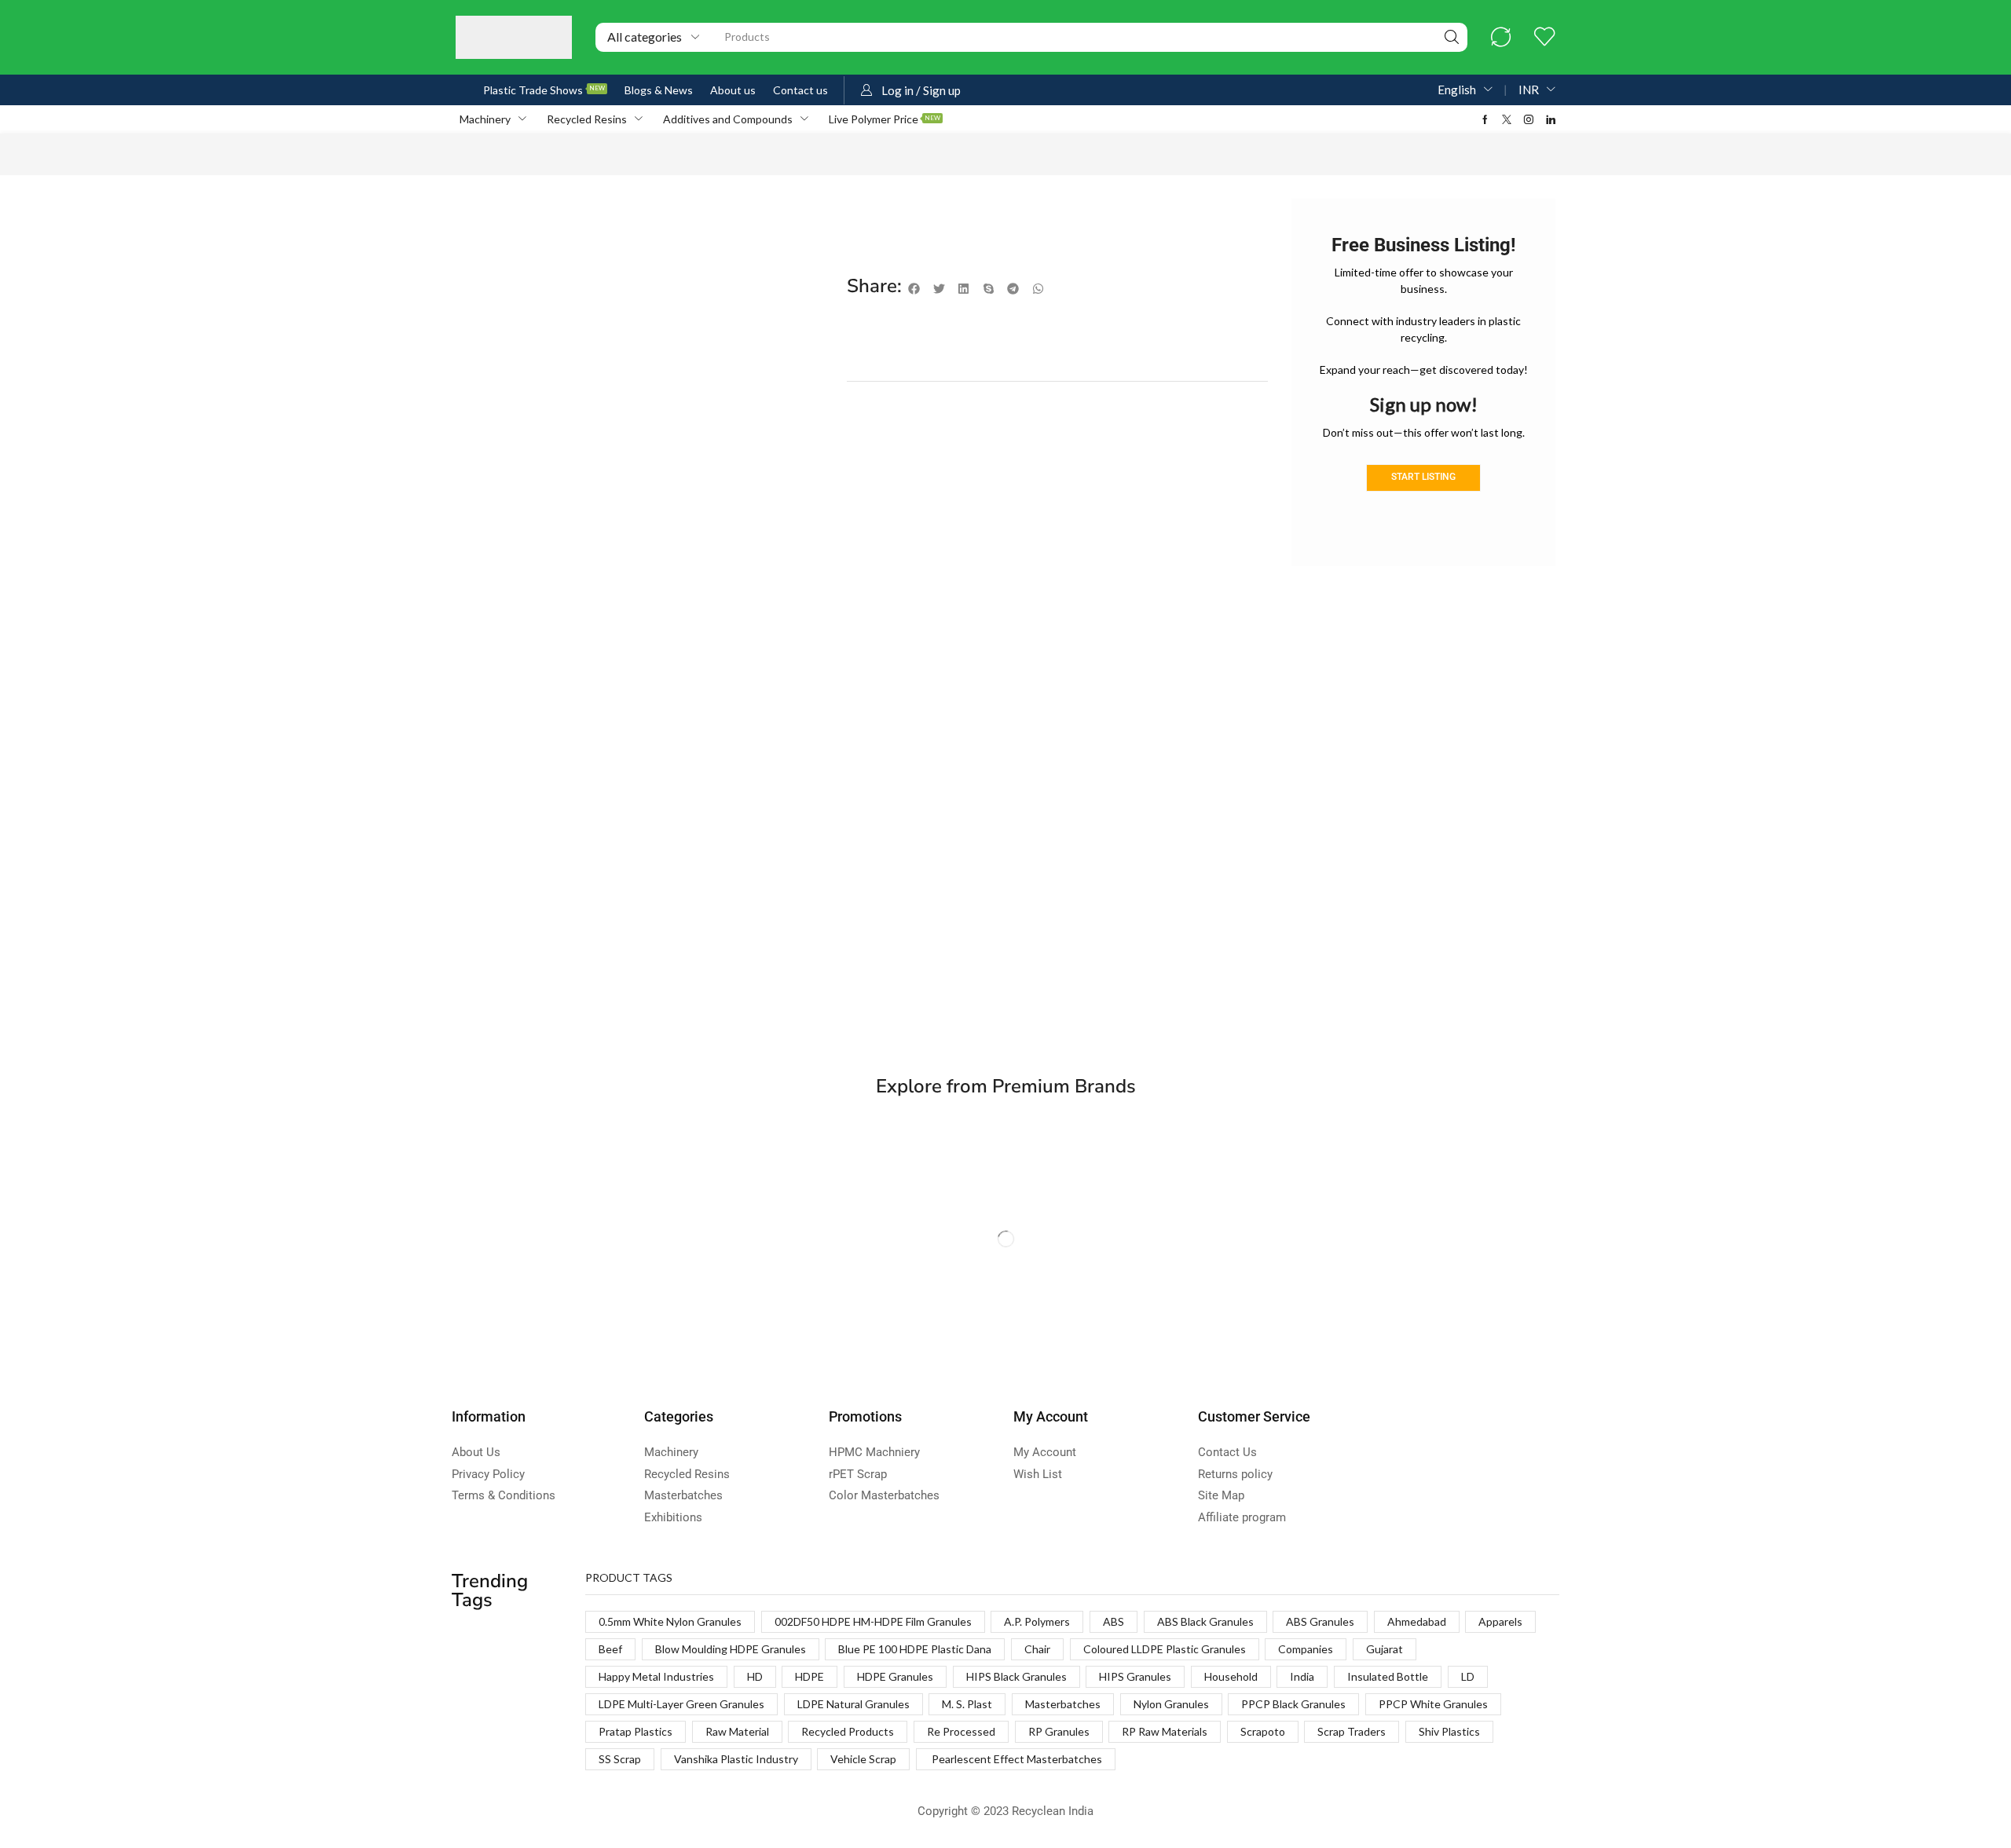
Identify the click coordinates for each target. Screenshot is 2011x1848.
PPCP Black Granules (1293, 1704)
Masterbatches (1063, 1704)
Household (1231, 1676)
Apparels (1500, 1621)
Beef (610, 1649)
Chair (1037, 1649)
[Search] (1452, 37)
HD (755, 1676)
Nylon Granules (1171, 1704)
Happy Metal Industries (656, 1676)
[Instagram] (1529, 119)
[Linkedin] (1551, 119)
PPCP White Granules (1433, 1704)
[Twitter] (1507, 119)
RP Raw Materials (1165, 1731)
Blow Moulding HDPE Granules (731, 1649)
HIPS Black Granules (1016, 1676)
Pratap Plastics (636, 1731)
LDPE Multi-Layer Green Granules (681, 1704)
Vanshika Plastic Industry (736, 1759)
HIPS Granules (1135, 1676)
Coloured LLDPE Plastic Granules (1165, 1649)
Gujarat (1385, 1649)
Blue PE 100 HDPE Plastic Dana (915, 1649)
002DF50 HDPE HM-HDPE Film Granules (873, 1621)
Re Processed (961, 1731)
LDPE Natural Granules (853, 1704)
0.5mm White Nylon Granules (670, 1621)
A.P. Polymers (1037, 1621)
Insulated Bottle (1388, 1676)
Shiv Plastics (1449, 1731)
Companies (1306, 1649)
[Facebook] (1485, 119)
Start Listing (1423, 477)
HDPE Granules (895, 1676)
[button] (1501, 37)
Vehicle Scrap (863, 1759)
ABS (1114, 1621)
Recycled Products (848, 1731)
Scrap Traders (1352, 1731)
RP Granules (1059, 1731)
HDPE (810, 1676)
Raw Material (737, 1731)
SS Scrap (620, 1759)
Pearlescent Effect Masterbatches (1016, 1759)
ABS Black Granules (1205, 1621)
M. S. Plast (967, 1704)
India (1302, 1676)
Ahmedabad (1417, 1621)
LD (1468, 1676)
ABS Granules (1320, 1621)
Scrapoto (1263, 1731)
